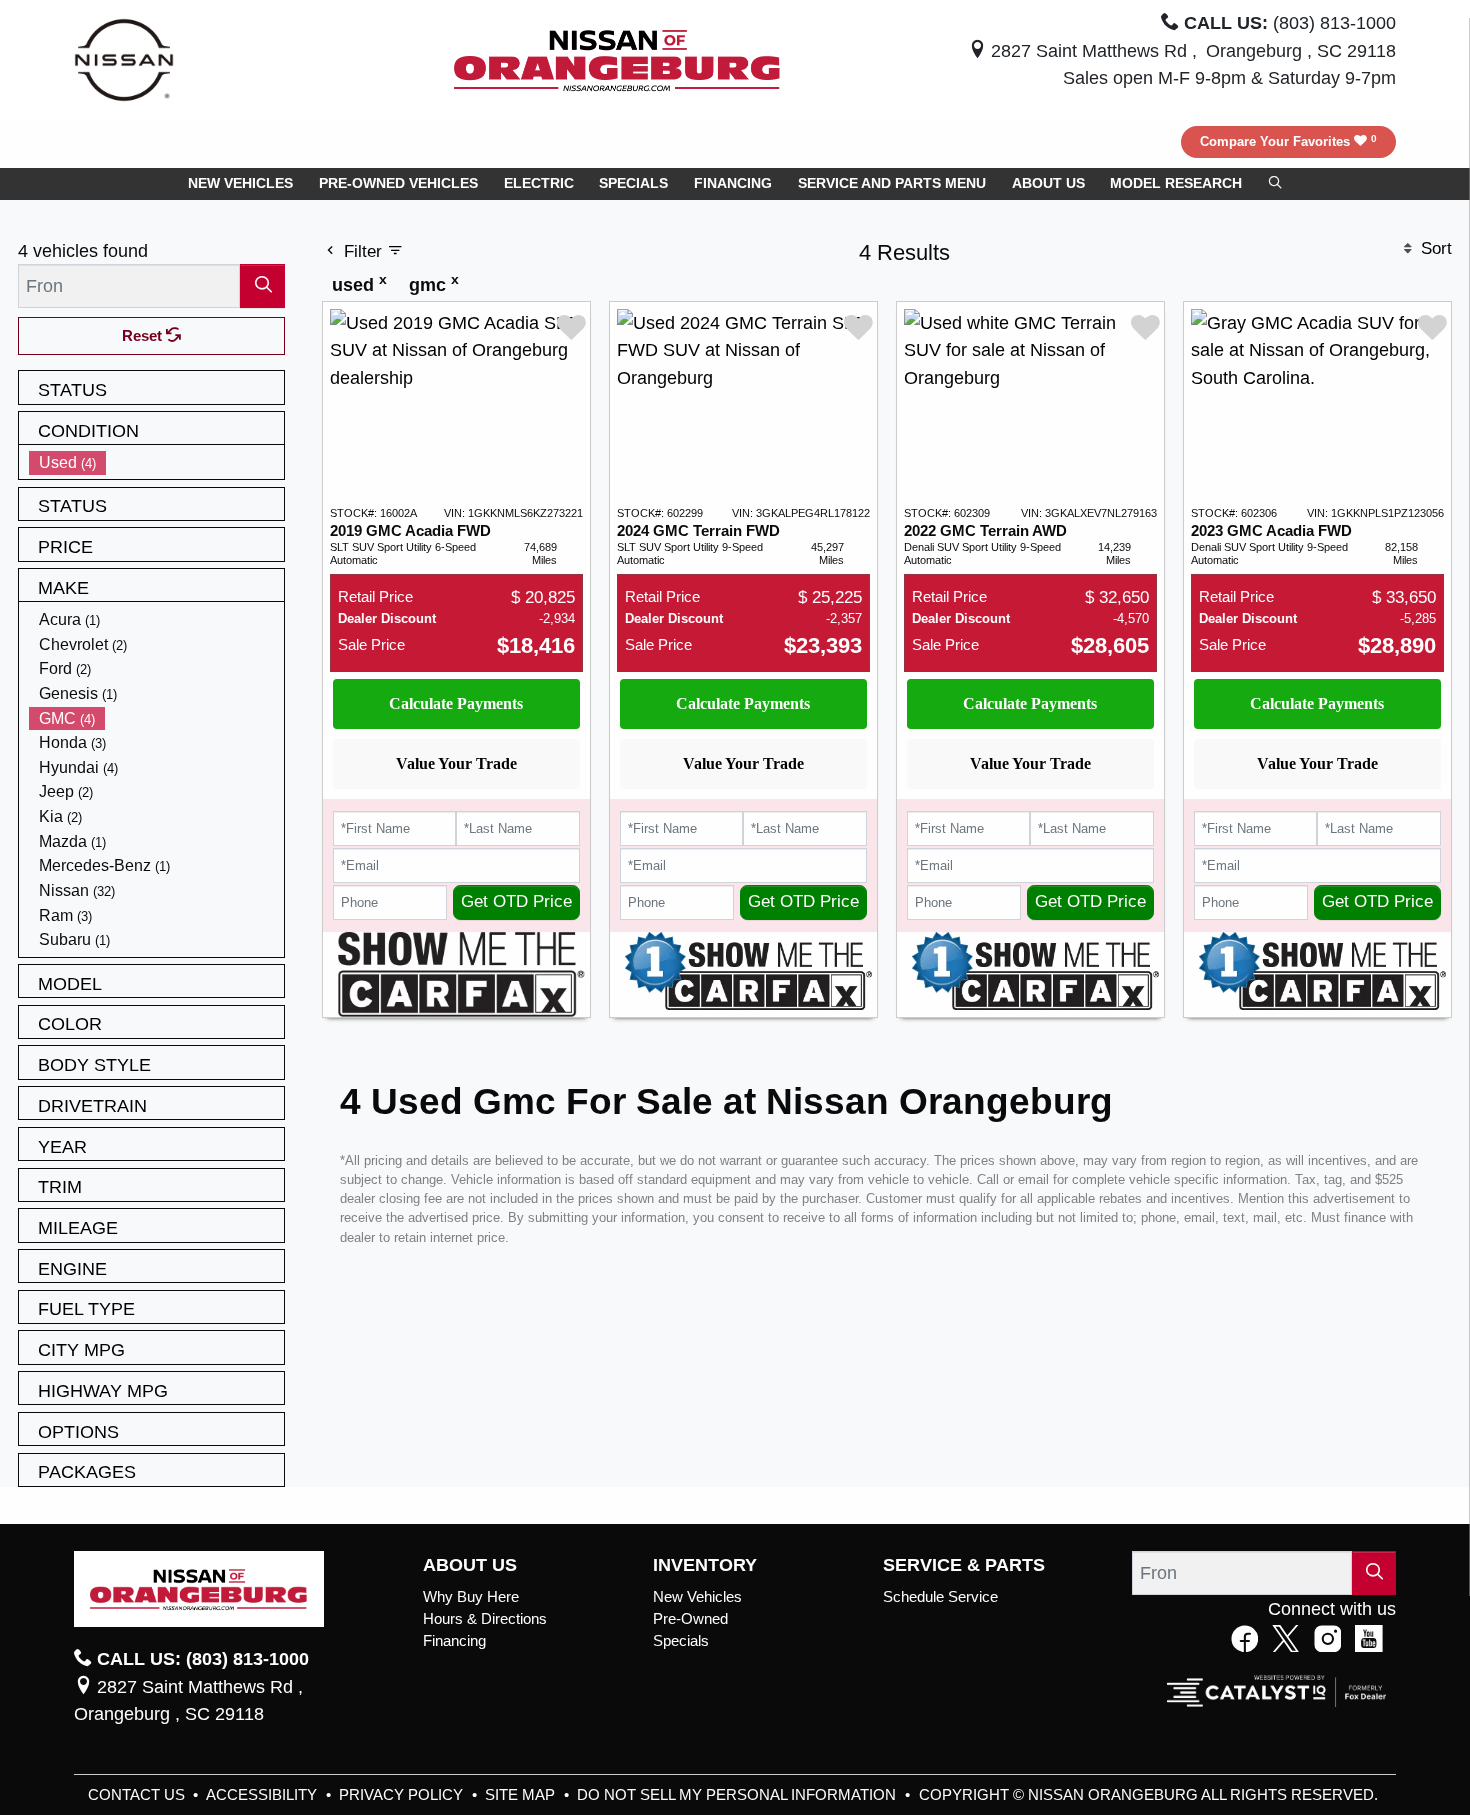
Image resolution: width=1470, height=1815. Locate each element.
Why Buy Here (471, 1597)
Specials (681, 1641)
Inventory (705, 1565)
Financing (454, 1641)
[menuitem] (157, 462)
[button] (240, 184)
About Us (470, 1565)
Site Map (522, 1795)
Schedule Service (940, 1597)
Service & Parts (964, 1565)
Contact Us (138, 1795)
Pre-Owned (690, 1619)
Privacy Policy (403, 1795)
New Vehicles (697, 1597)
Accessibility (263, 1795)
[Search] (262, 285)
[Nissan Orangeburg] (617, 58)
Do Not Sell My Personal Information (738, 1795)
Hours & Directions (485, 1619)
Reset (144, 336)
